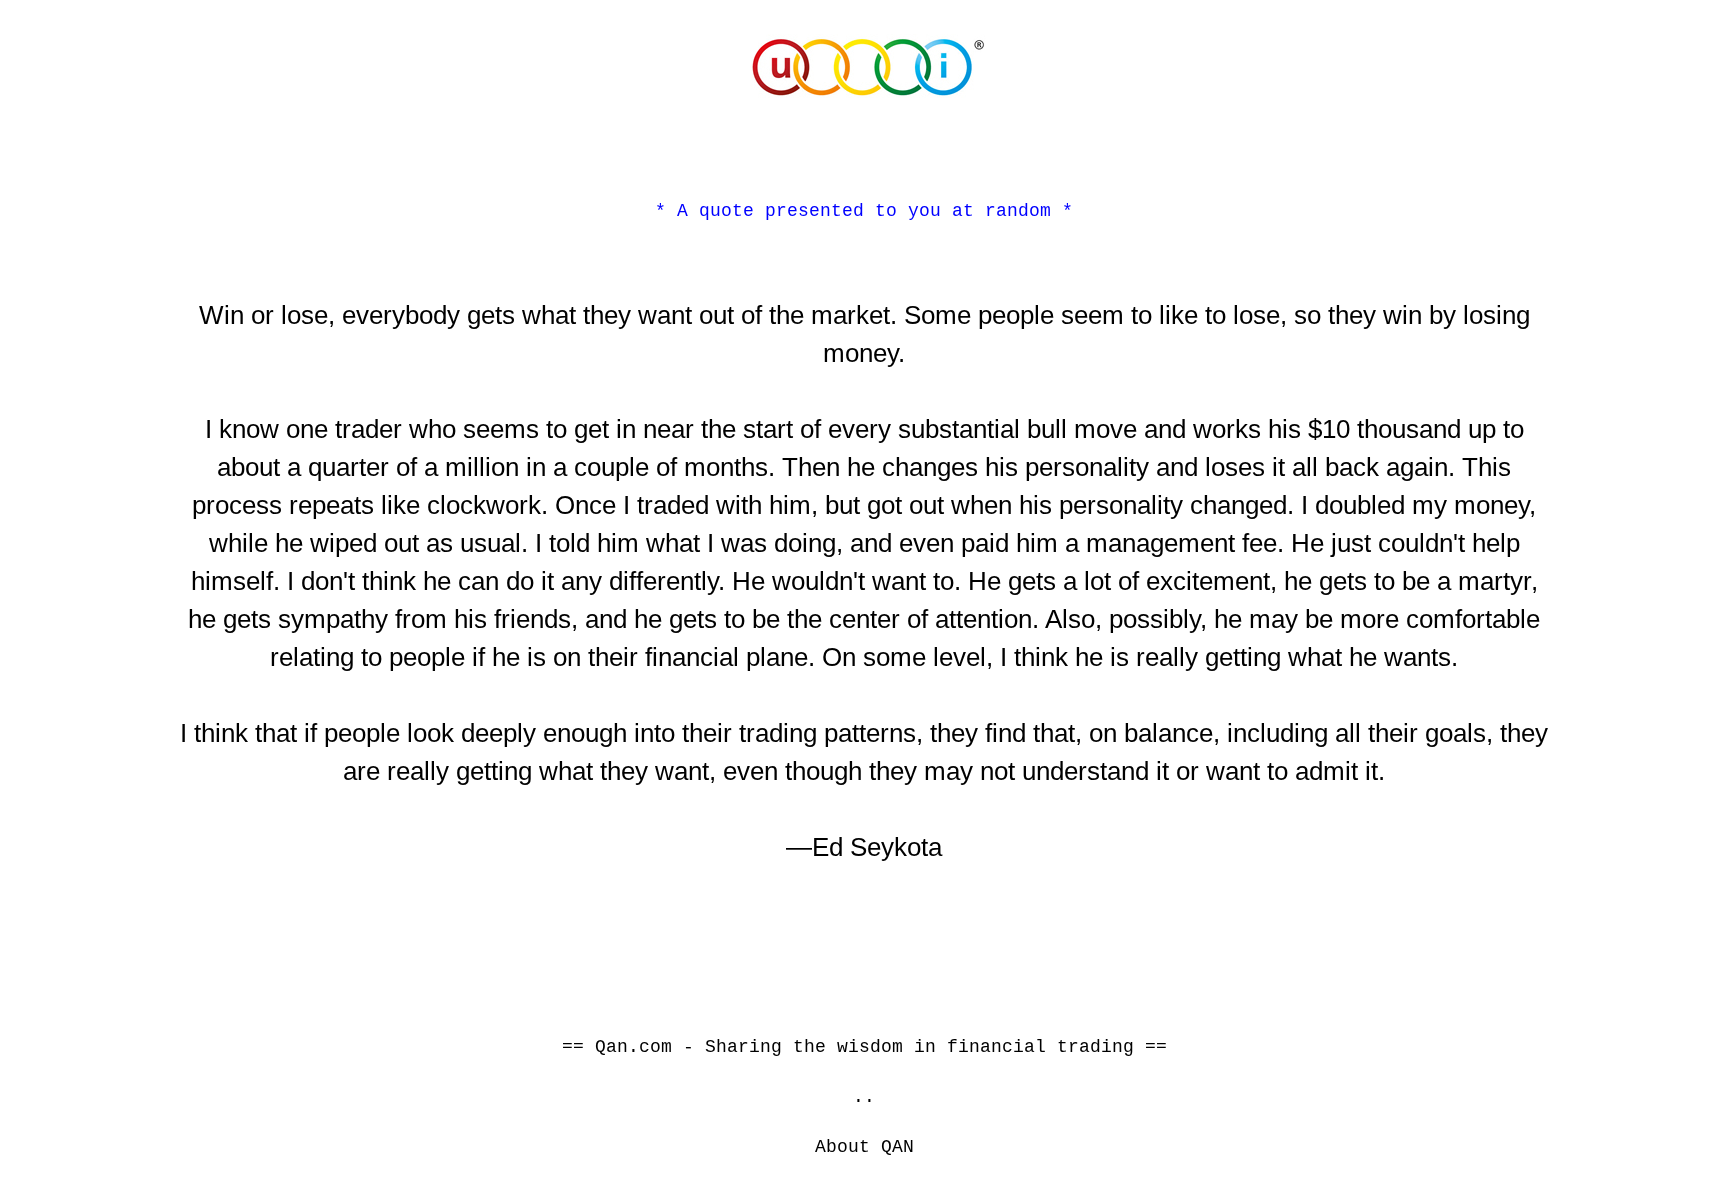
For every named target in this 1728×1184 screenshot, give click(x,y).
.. (864, 1097)
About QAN (864, 1147)
